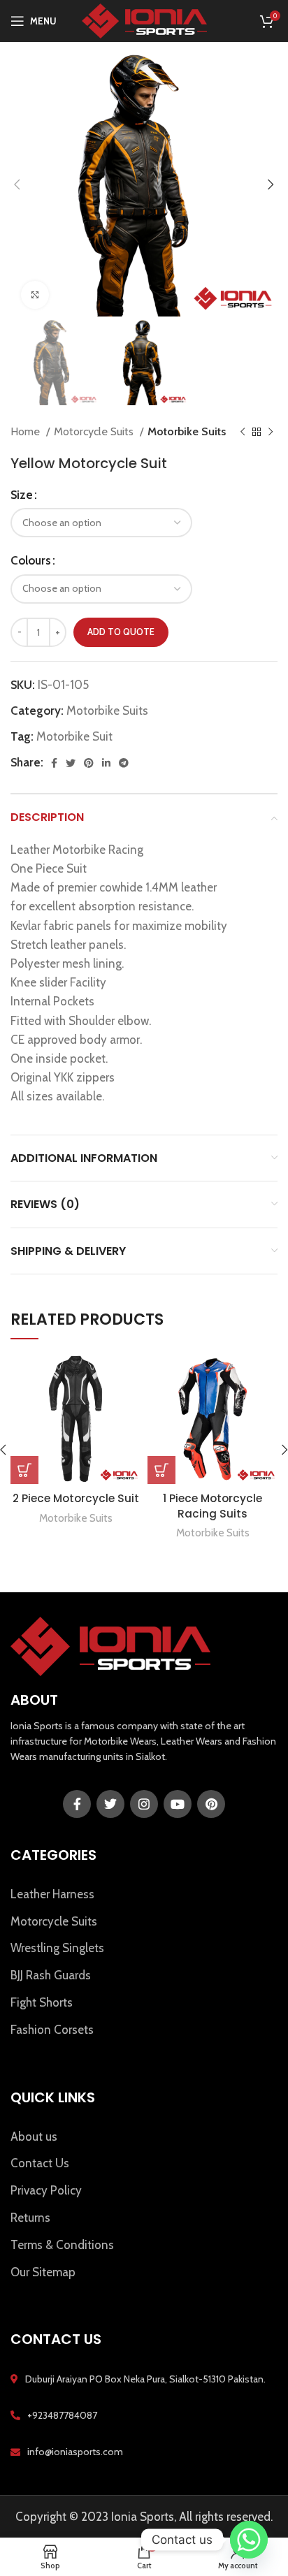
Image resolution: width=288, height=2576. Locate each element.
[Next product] (271, 432)
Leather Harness (52, 1894)
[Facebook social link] (54, 763)
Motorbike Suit (74, 736)
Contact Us (40, 2163)
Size (22, 495)
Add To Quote (121, 632)
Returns (30, 2218)
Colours (31, 560)
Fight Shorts (42, 2002)
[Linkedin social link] (106, 763)
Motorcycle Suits (95, 431)
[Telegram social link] (124, 763)
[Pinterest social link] (89, 763)
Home (27, 431)
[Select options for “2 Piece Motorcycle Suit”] (24, 1470)
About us (34, 2137)
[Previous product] (243, 432)
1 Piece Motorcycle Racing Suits (213, 1506)
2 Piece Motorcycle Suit (76, 1498)
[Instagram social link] (144, 1804)
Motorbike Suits (187, 431)
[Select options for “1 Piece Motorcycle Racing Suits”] (161, 1470)
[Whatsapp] (249, 2540)
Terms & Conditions (62, 2245)
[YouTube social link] (178, 1804)
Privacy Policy (46, 2190)
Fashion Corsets (52, 2030)
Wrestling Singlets (57, 1948)
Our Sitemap (43, 2272)
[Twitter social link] (71, 763)
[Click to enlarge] (35, 295)
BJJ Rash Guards (51, 1975)
